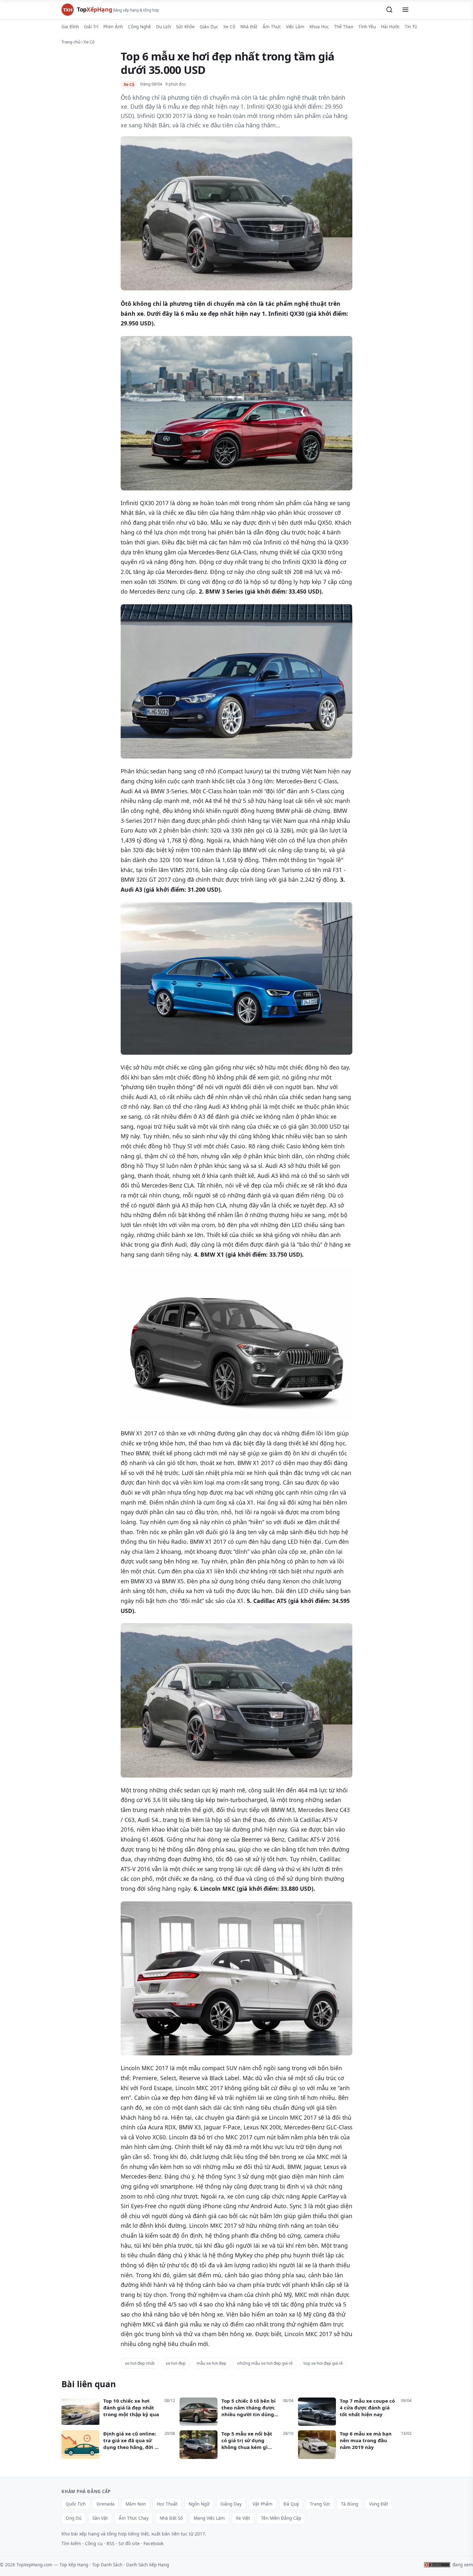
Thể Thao (344, 27)
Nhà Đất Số (171, 2518)
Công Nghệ (139, 27)
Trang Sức (320, 2504)
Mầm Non (136, 2504)
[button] (389, 10)
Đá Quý (291, 2504)
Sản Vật (100, 2518)
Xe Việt (243, 2518)
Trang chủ (71, 42)
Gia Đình (70, 27)
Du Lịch (163, 27)
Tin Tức (412, 27)
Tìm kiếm (71, 2543)
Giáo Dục (209, 27)
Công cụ (94, 2543)
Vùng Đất (379, 2504)
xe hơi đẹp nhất (140, 2363)
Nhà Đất (249, 27)
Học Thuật (167, 2504)
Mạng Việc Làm (209, 2518)
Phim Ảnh (113, 27)
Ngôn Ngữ (199, 2504)
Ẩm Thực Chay (134, 2518)
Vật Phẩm (263, 2504)
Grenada (106, 2504)
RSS (111, 2543)
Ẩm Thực (272, 27)
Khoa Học (319, 27)
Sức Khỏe (185, 27)
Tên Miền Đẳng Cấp (281, 2518)
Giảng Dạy (231, 2504)
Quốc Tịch (76, 2504)
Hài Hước (390, 27)
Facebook (153, 2543)
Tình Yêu (367, 27)
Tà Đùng (350, 2504)
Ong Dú (74, 2518)
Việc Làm (295, 27)
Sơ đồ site (129, 2543)
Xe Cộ (229, 27)
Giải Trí (91, 27)
